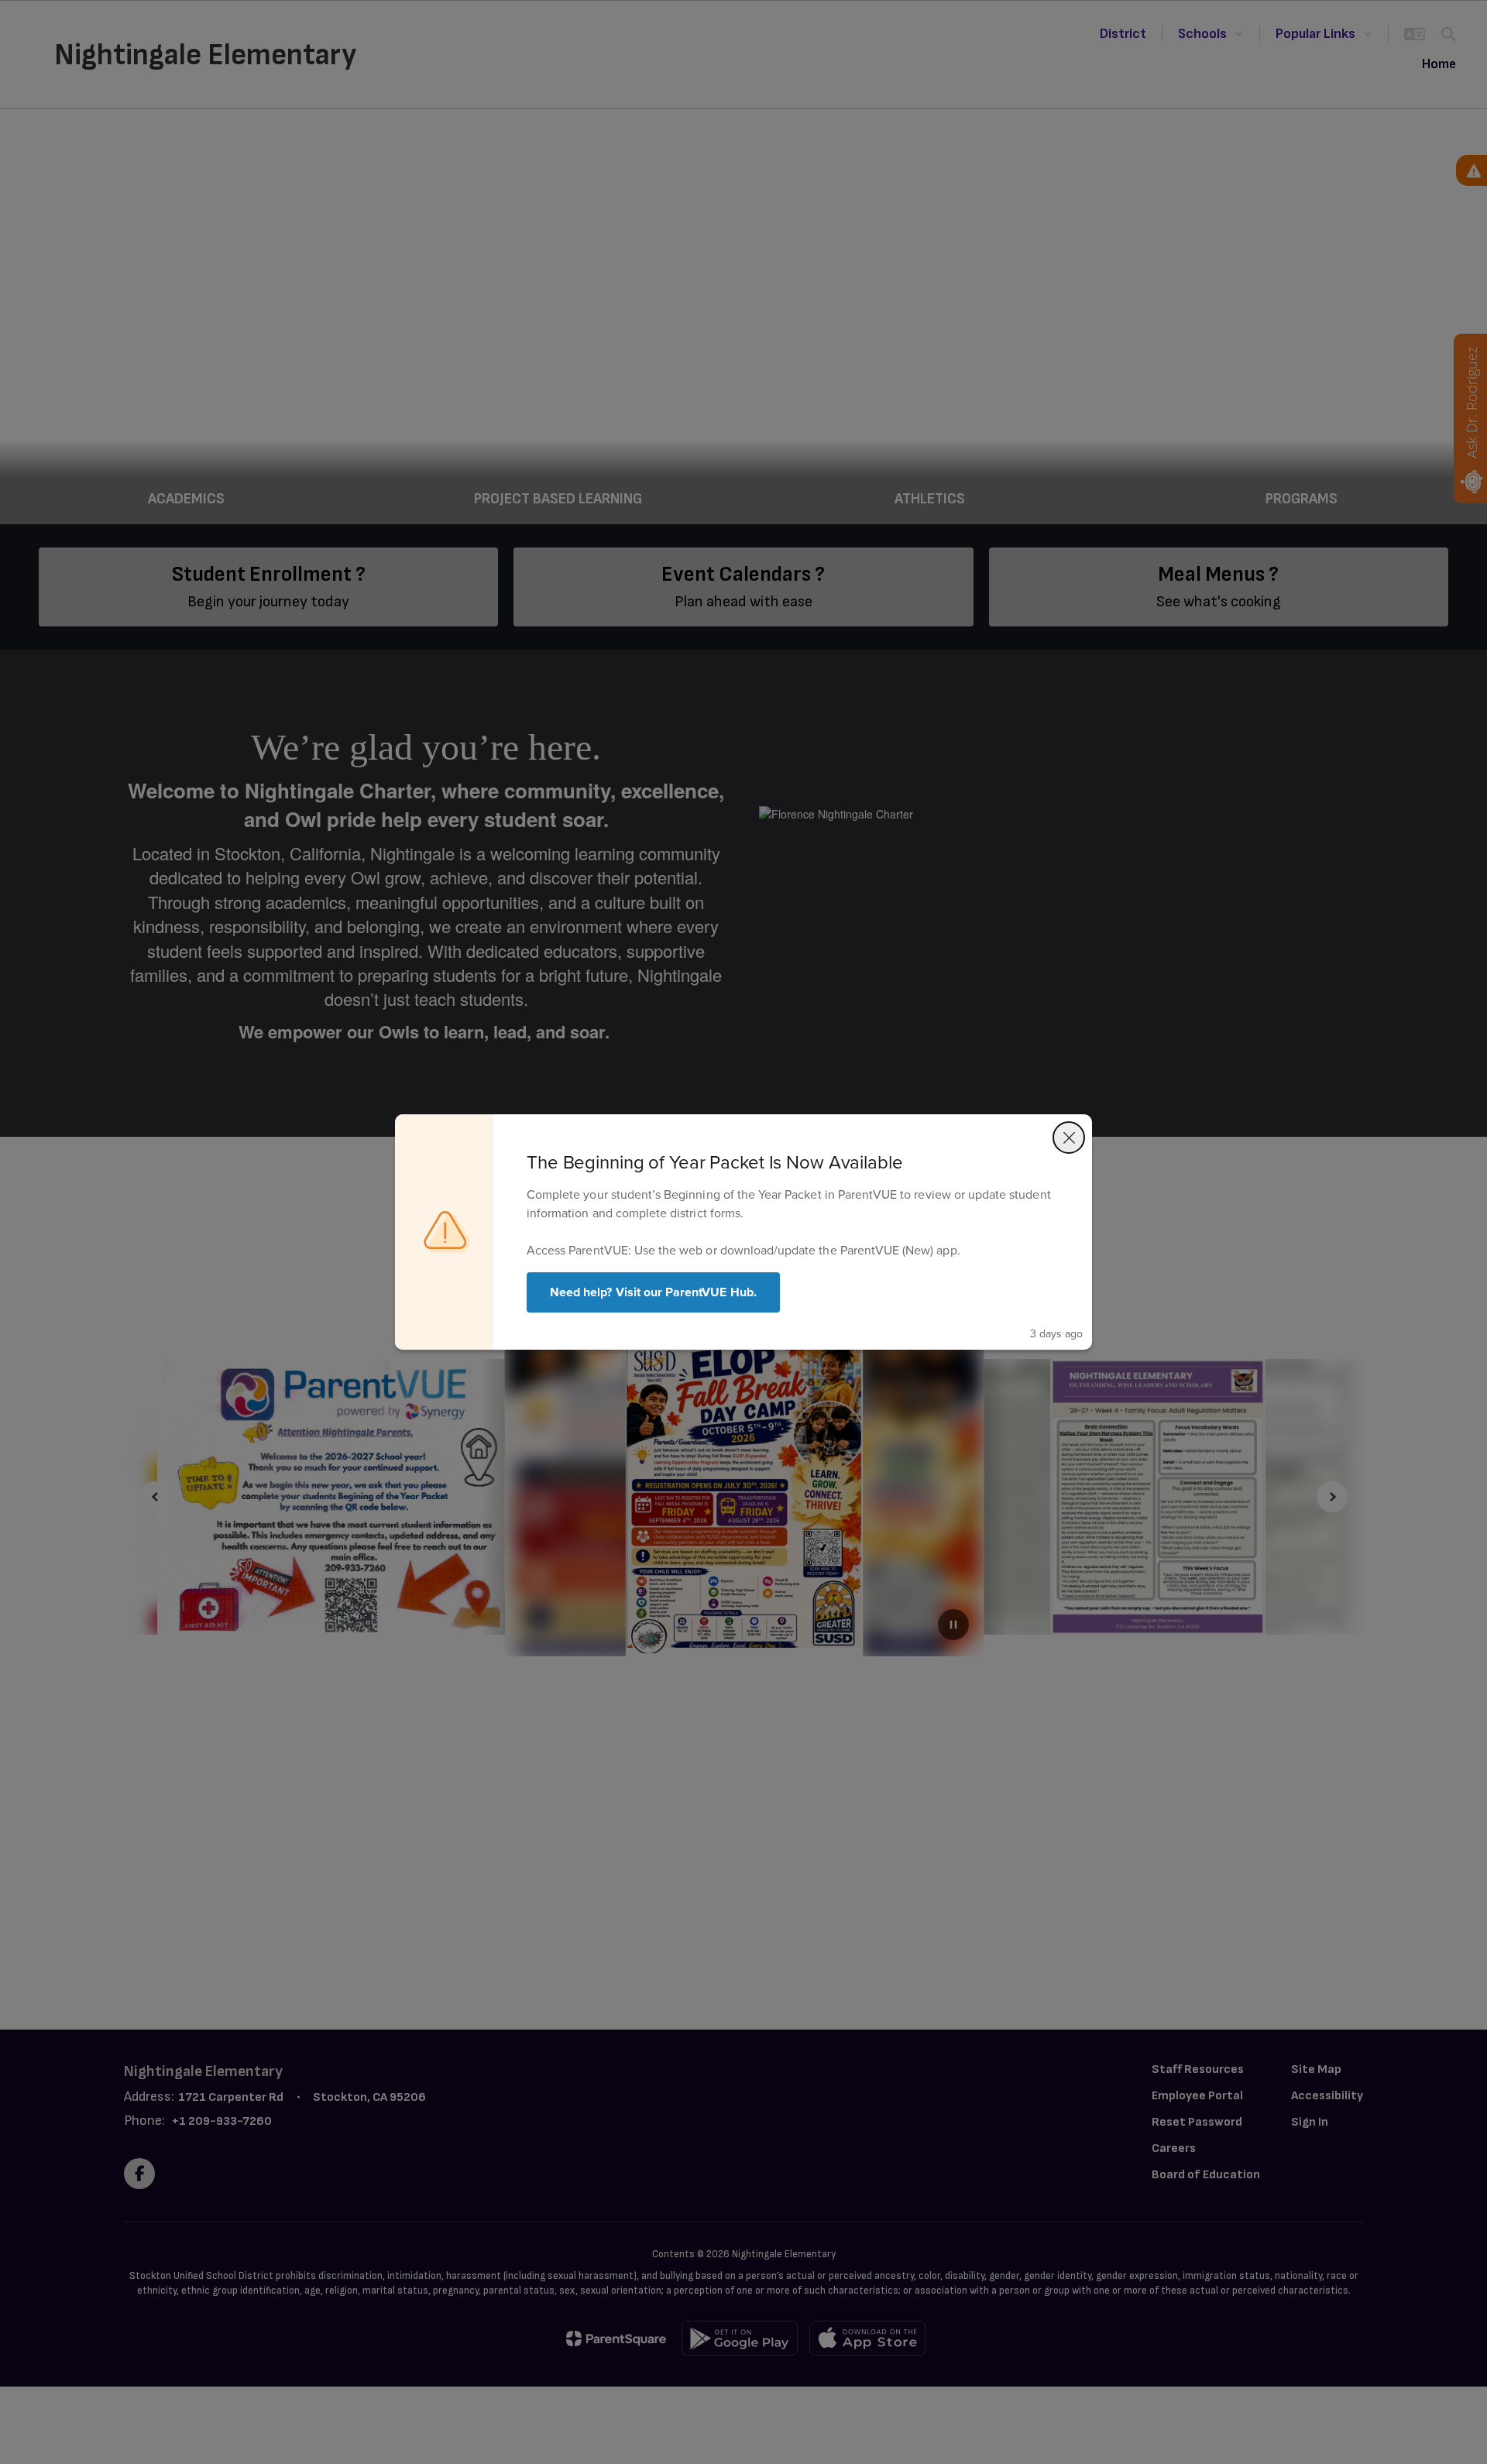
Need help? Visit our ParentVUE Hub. (653, 1292)
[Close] (1069, 1138)
